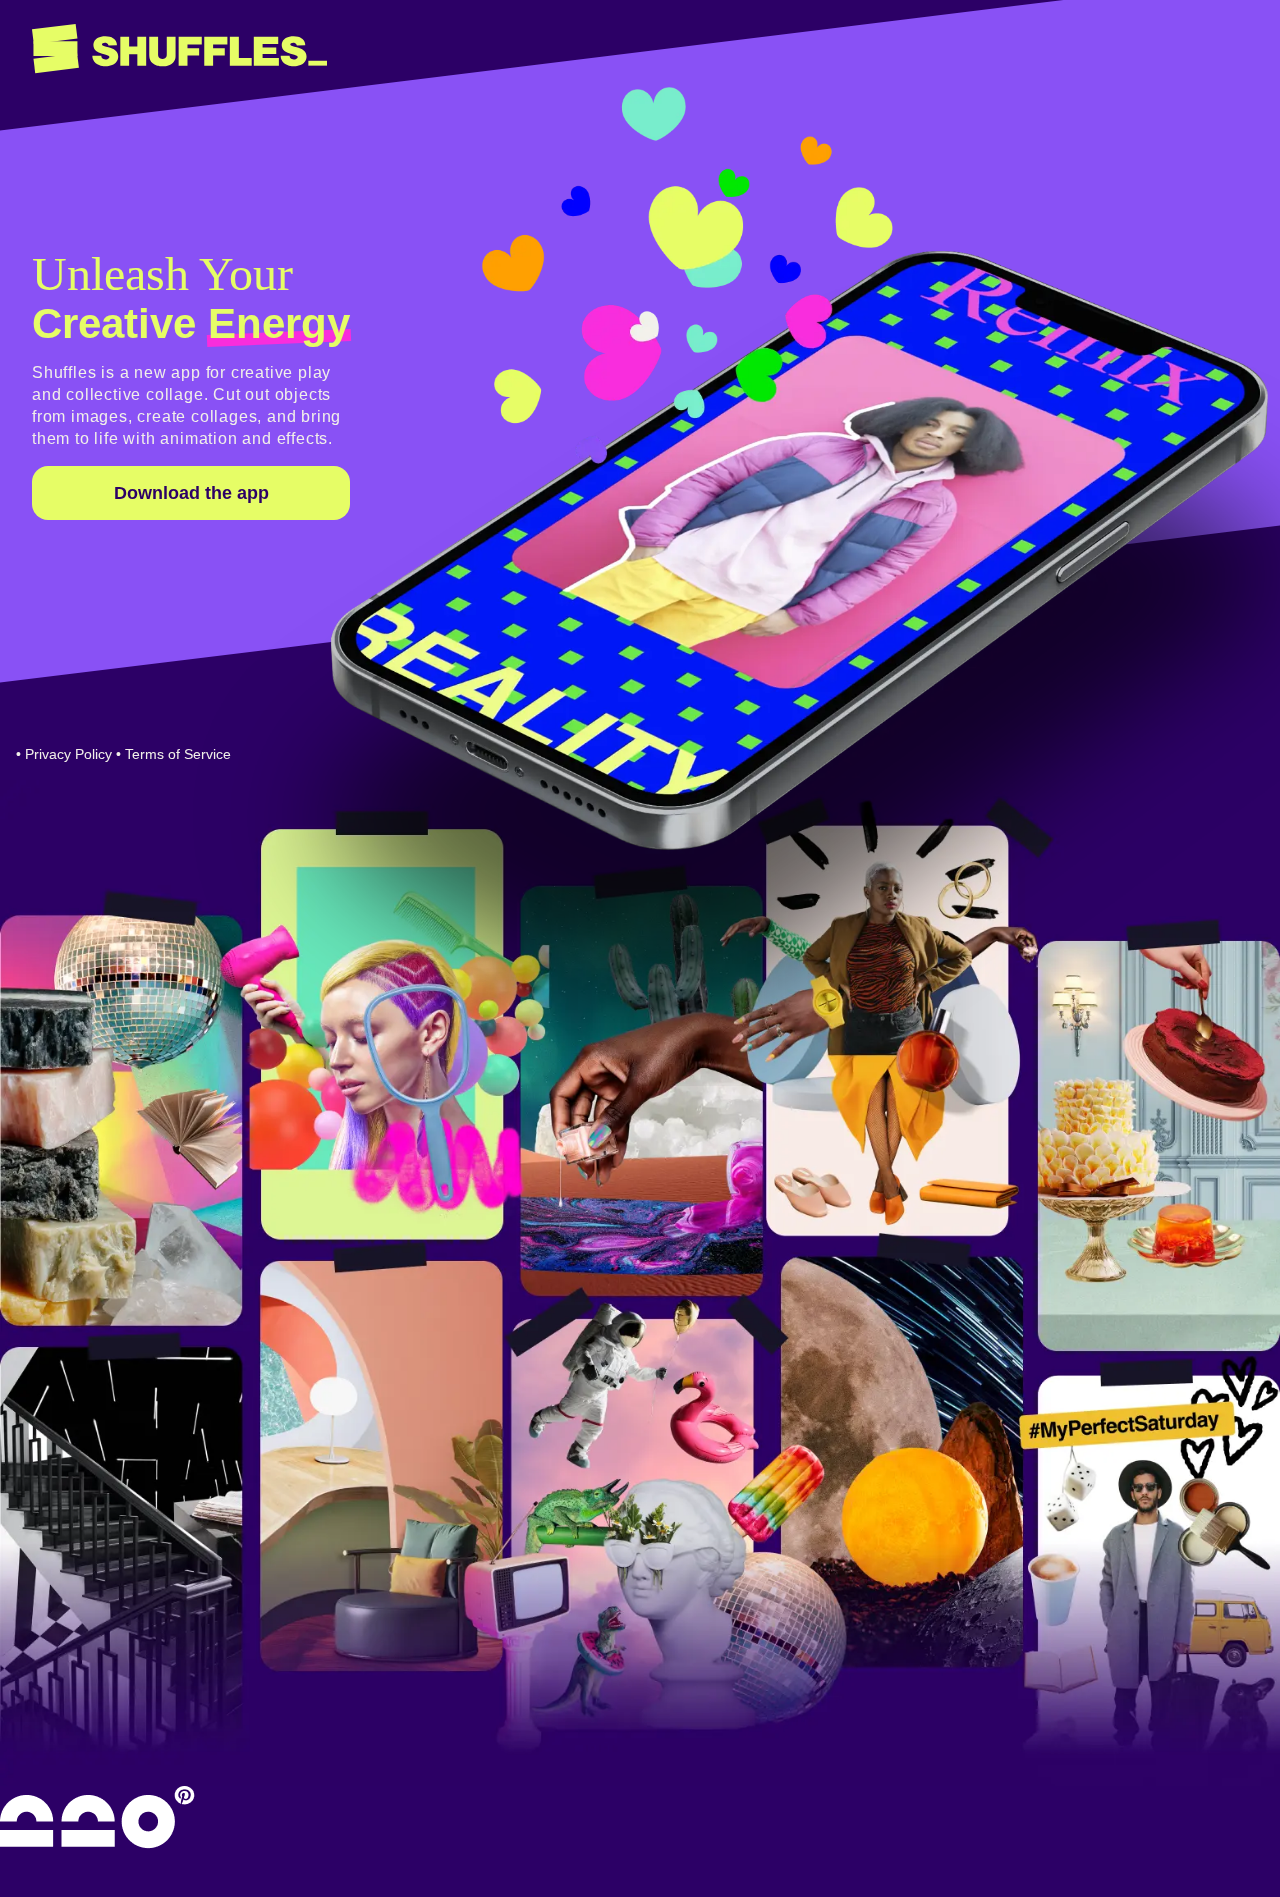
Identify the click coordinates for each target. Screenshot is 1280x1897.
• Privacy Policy (64, 754)
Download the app (191, 493)
